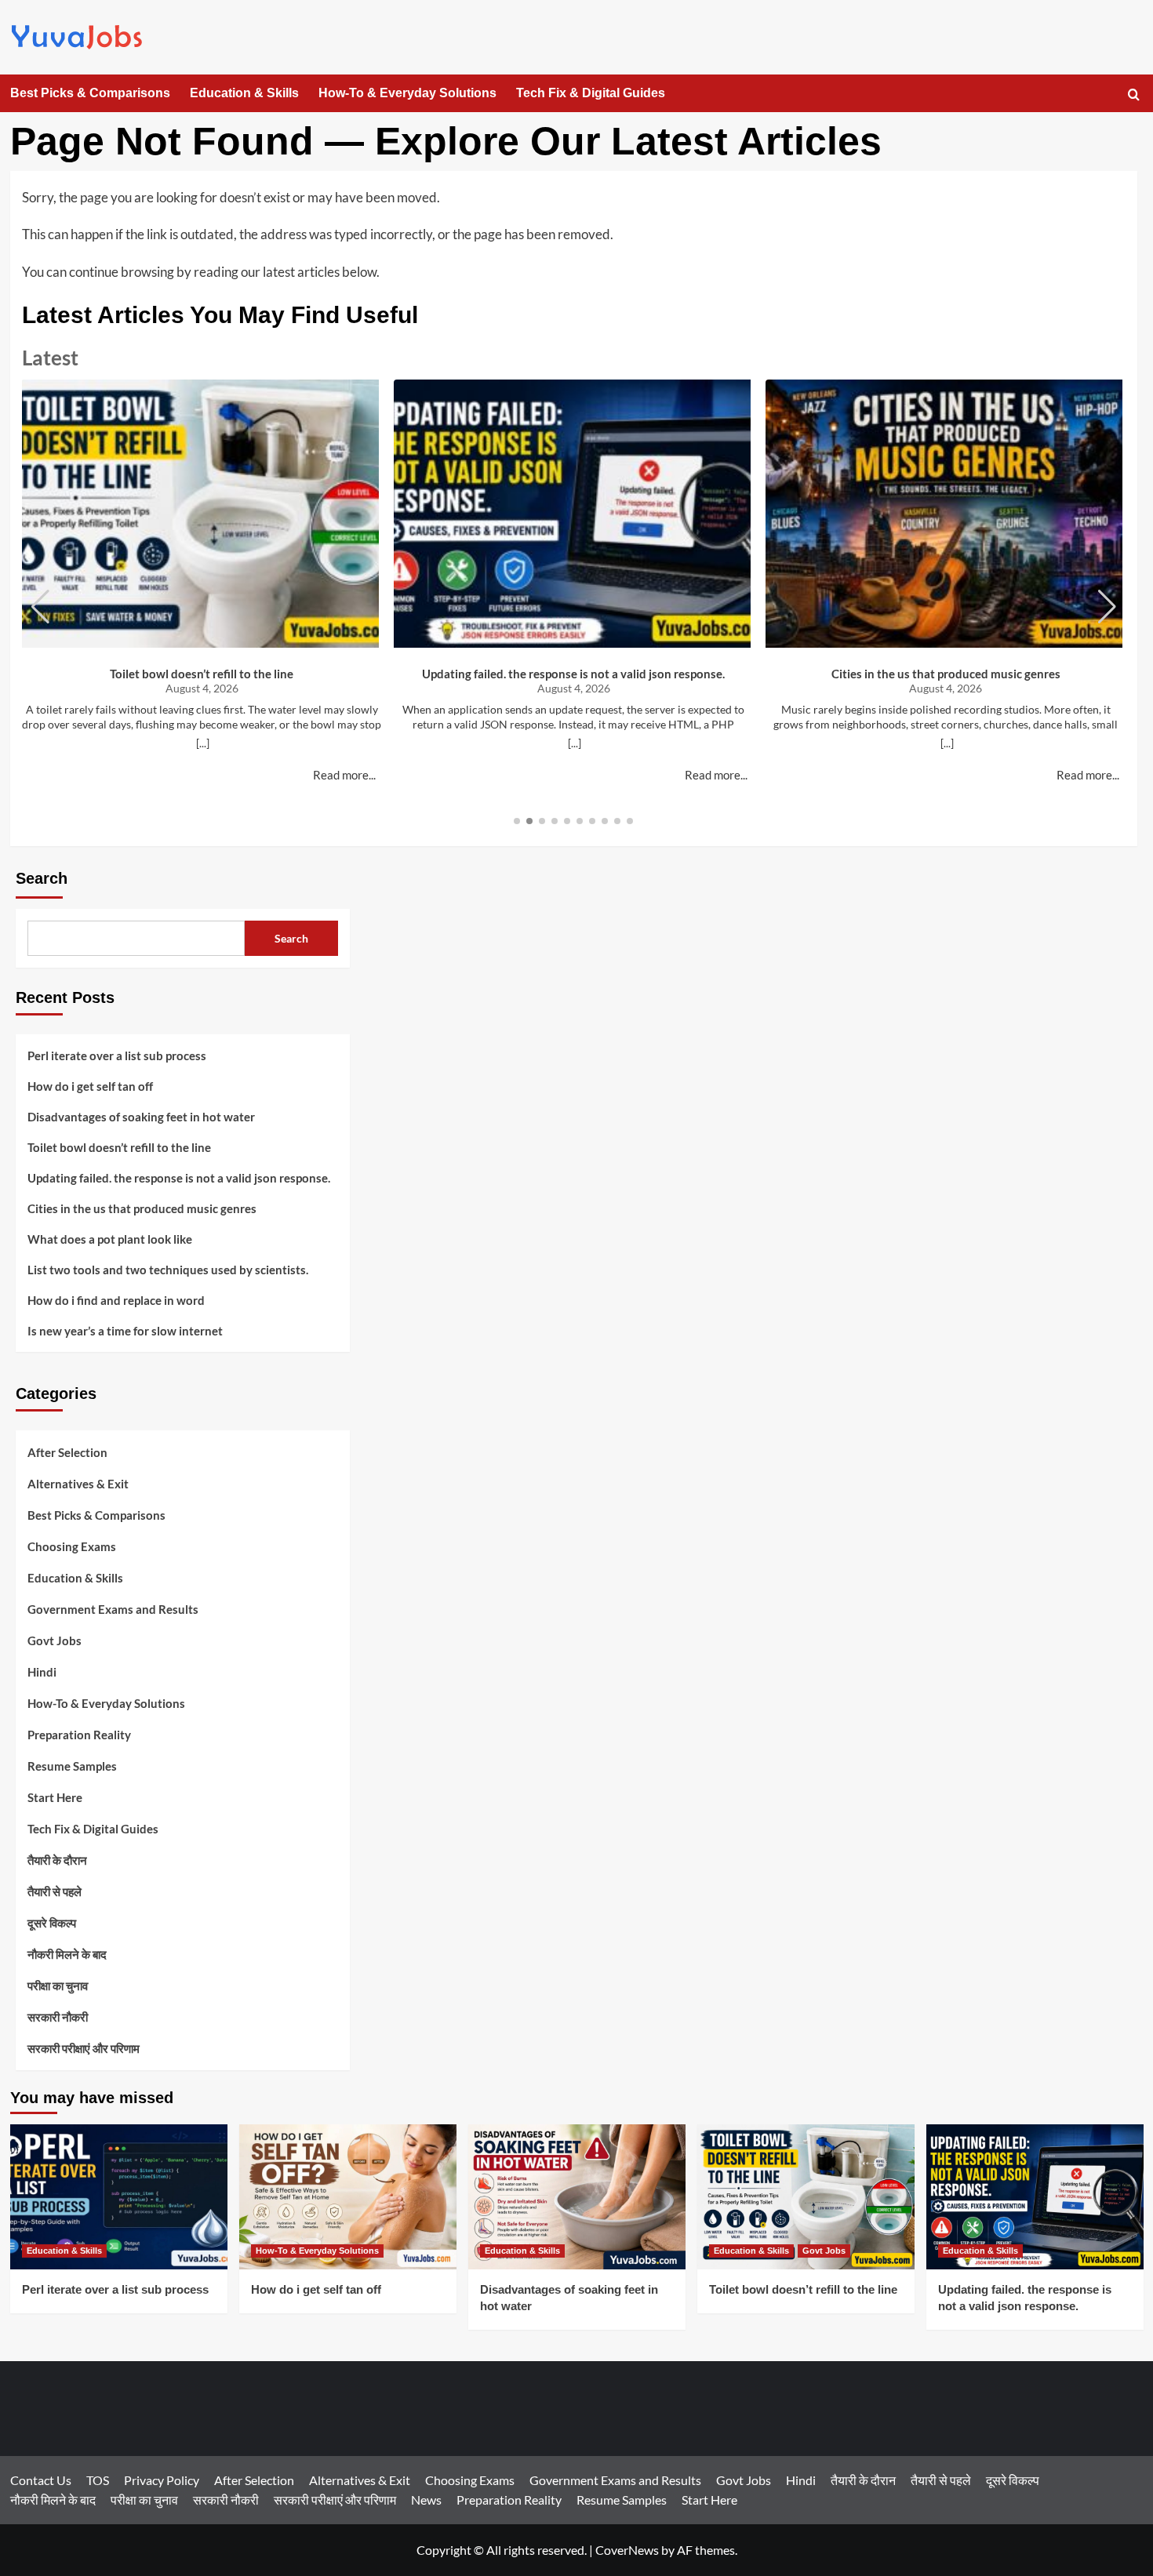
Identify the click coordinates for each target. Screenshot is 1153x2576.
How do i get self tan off (90, 1086)
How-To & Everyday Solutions (407, 93)
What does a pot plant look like (110, 1239)
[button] (1134, 94)
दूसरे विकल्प (52, 1923)
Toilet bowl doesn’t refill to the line (202, 674)
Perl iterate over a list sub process (117, 1055)
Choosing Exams (72, 1546)
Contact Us (41, 2480)
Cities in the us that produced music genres (946, 674)
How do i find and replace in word (116, 1300)
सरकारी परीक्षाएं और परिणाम (84, 2048)
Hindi (42, 1672)
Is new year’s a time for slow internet (125, 1331)
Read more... (344, 775)
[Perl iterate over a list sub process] (119, 2197)
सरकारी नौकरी (58, 2017)
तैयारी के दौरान (57, 1860)
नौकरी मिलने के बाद (67, 1954)
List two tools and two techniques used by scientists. (168, 1270)
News (426, 2500)
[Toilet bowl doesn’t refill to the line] (806, 2197)
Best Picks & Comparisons (90, 93)
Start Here (55, 1797)
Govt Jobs (55, 1640)
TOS (98, 2480)
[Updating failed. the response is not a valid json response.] (1035, 2197)
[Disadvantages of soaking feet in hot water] (577, 2197)
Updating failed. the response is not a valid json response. (573, 674)
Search (42, 878)
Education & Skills (244, 93)
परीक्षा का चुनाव (58, 1986)
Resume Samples (72, 1766)
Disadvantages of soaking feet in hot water (141, 1117)
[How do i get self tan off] (348, 2197)
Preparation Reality (79, 1735)
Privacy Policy (162, 2480)
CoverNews (627, 2550)
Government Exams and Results (113, 1609)
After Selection (67, 1452)
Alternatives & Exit (78, 1484)
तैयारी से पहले (55, 1891)
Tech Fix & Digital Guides (591, 93)
